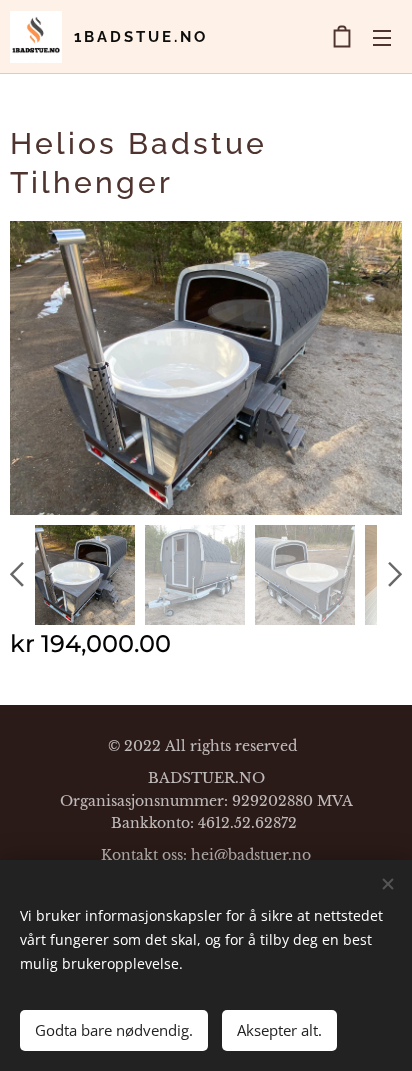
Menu (382, 37)
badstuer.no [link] (269, 855)
